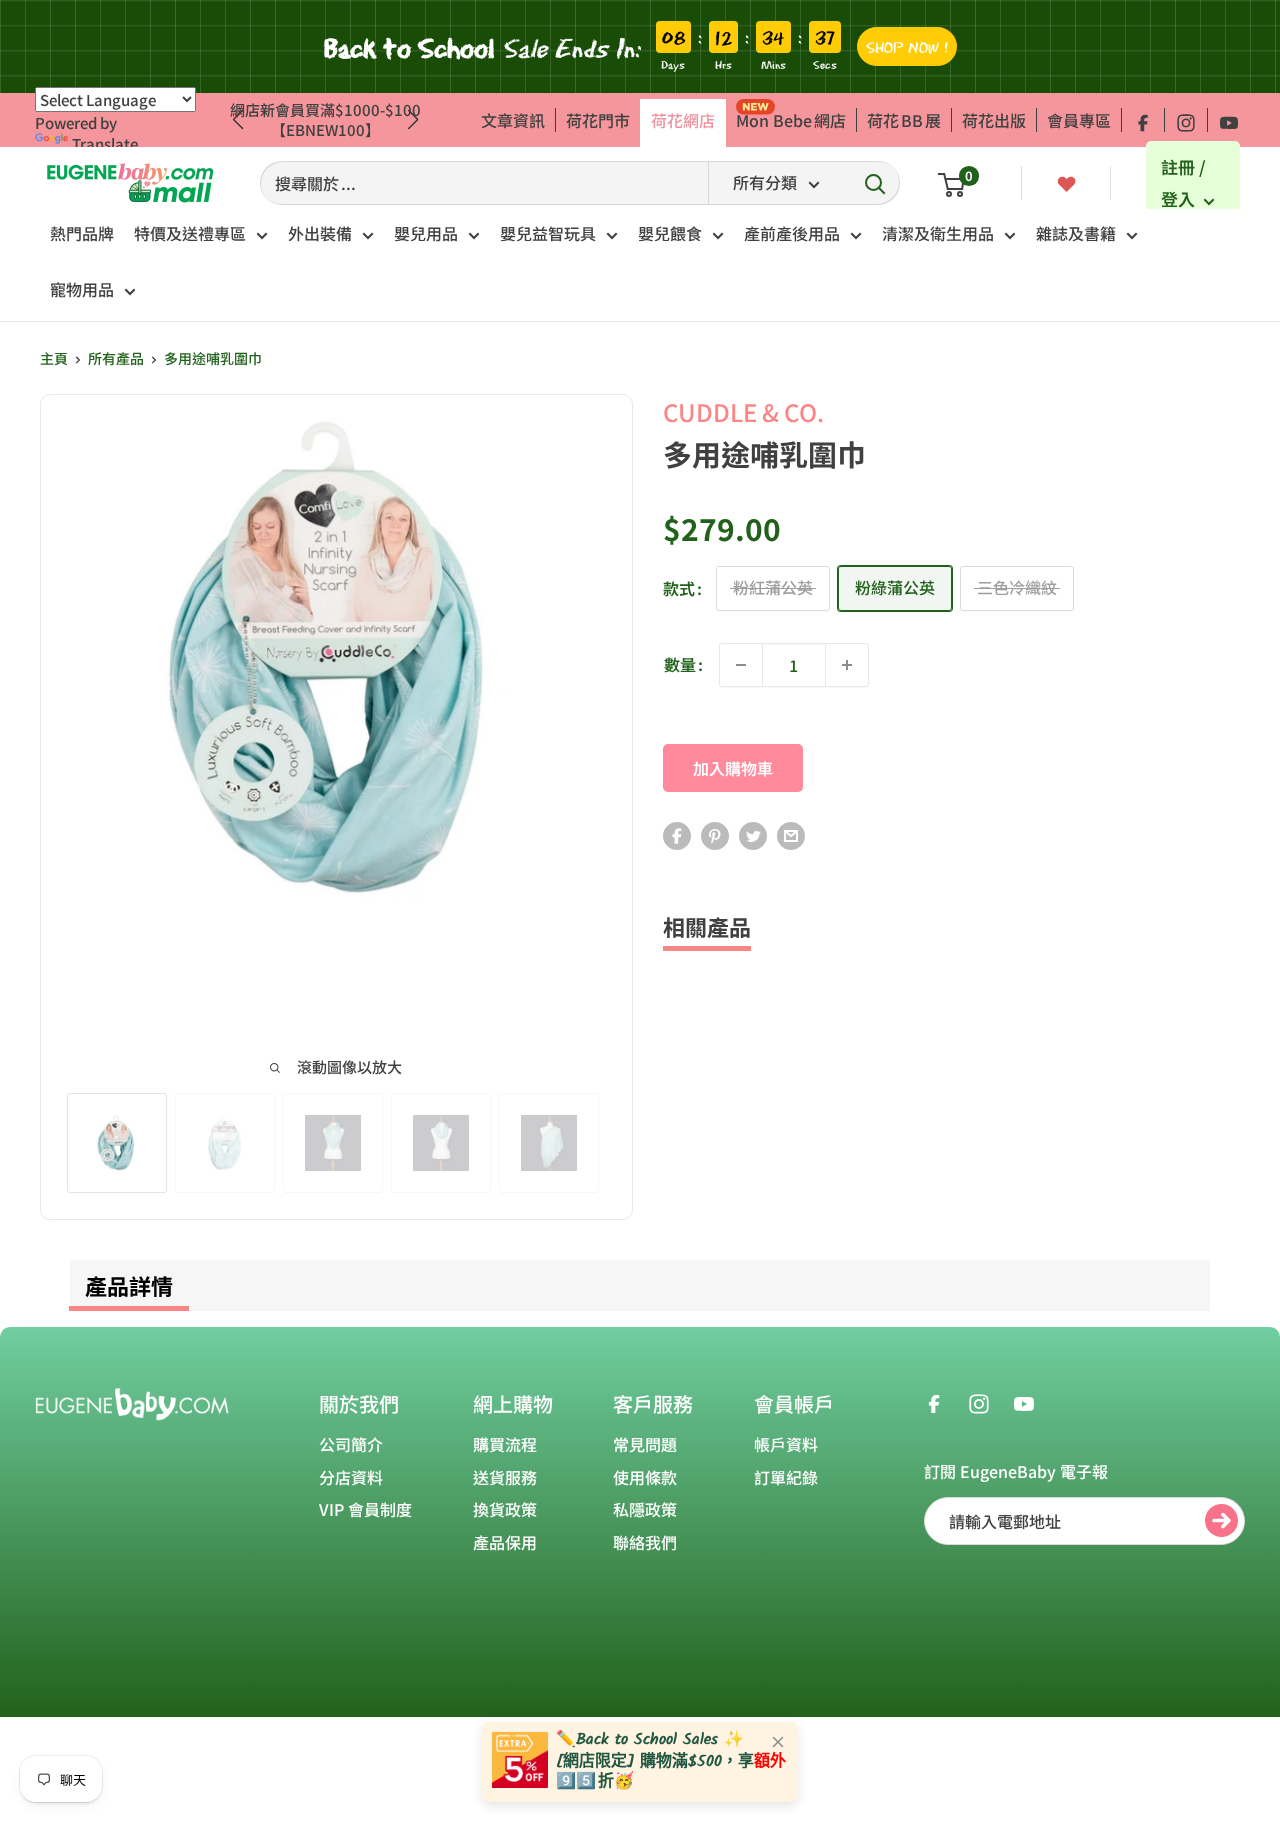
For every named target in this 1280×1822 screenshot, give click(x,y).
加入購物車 (733, 768)
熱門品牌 (82, 233)
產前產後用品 (792, 233)
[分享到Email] (791, 835)
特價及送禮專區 (190, 233)
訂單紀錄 (786, 1477)
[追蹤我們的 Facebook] (1143, 120)
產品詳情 (129, 1285)
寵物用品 (82, 289)
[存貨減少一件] (741, 665)
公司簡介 (351, 1444)
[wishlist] (1066, 182)
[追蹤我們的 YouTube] (1229, 120)
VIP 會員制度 (365, 1509)
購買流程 (505, 1444)
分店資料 (351, 1477)
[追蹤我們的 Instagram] (1186, 120)
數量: (683, 664)
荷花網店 (683, 120)
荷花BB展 (904, 120)
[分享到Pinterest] (715, 835)
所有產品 (116, 358)
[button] (413, 120)
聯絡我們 (645, 1542)
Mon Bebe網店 (791, 120)
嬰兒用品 (426, 233)
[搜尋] (875, 183)
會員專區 (1079, 120)
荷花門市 (598, 120)
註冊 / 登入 (1183, 183)
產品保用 (505, 1542)
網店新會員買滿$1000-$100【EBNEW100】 (325, 119)
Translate (105, 143)
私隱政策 (645, 1509)
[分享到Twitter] (753, 835)
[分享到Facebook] (677, 835)
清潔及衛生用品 (938, 233)
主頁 (54, 358)
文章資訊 (513, 120)
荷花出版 (994, 120)
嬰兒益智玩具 (548, 233)
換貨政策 (505, 1509)
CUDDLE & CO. (743, 411)
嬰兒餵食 (670, 233)
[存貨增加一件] (847, 665)
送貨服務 (505, 1477)
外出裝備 (320, 233)
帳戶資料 (786, 1444)
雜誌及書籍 (1076, 233)
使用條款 (645, 1477)
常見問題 (645, 1444)
